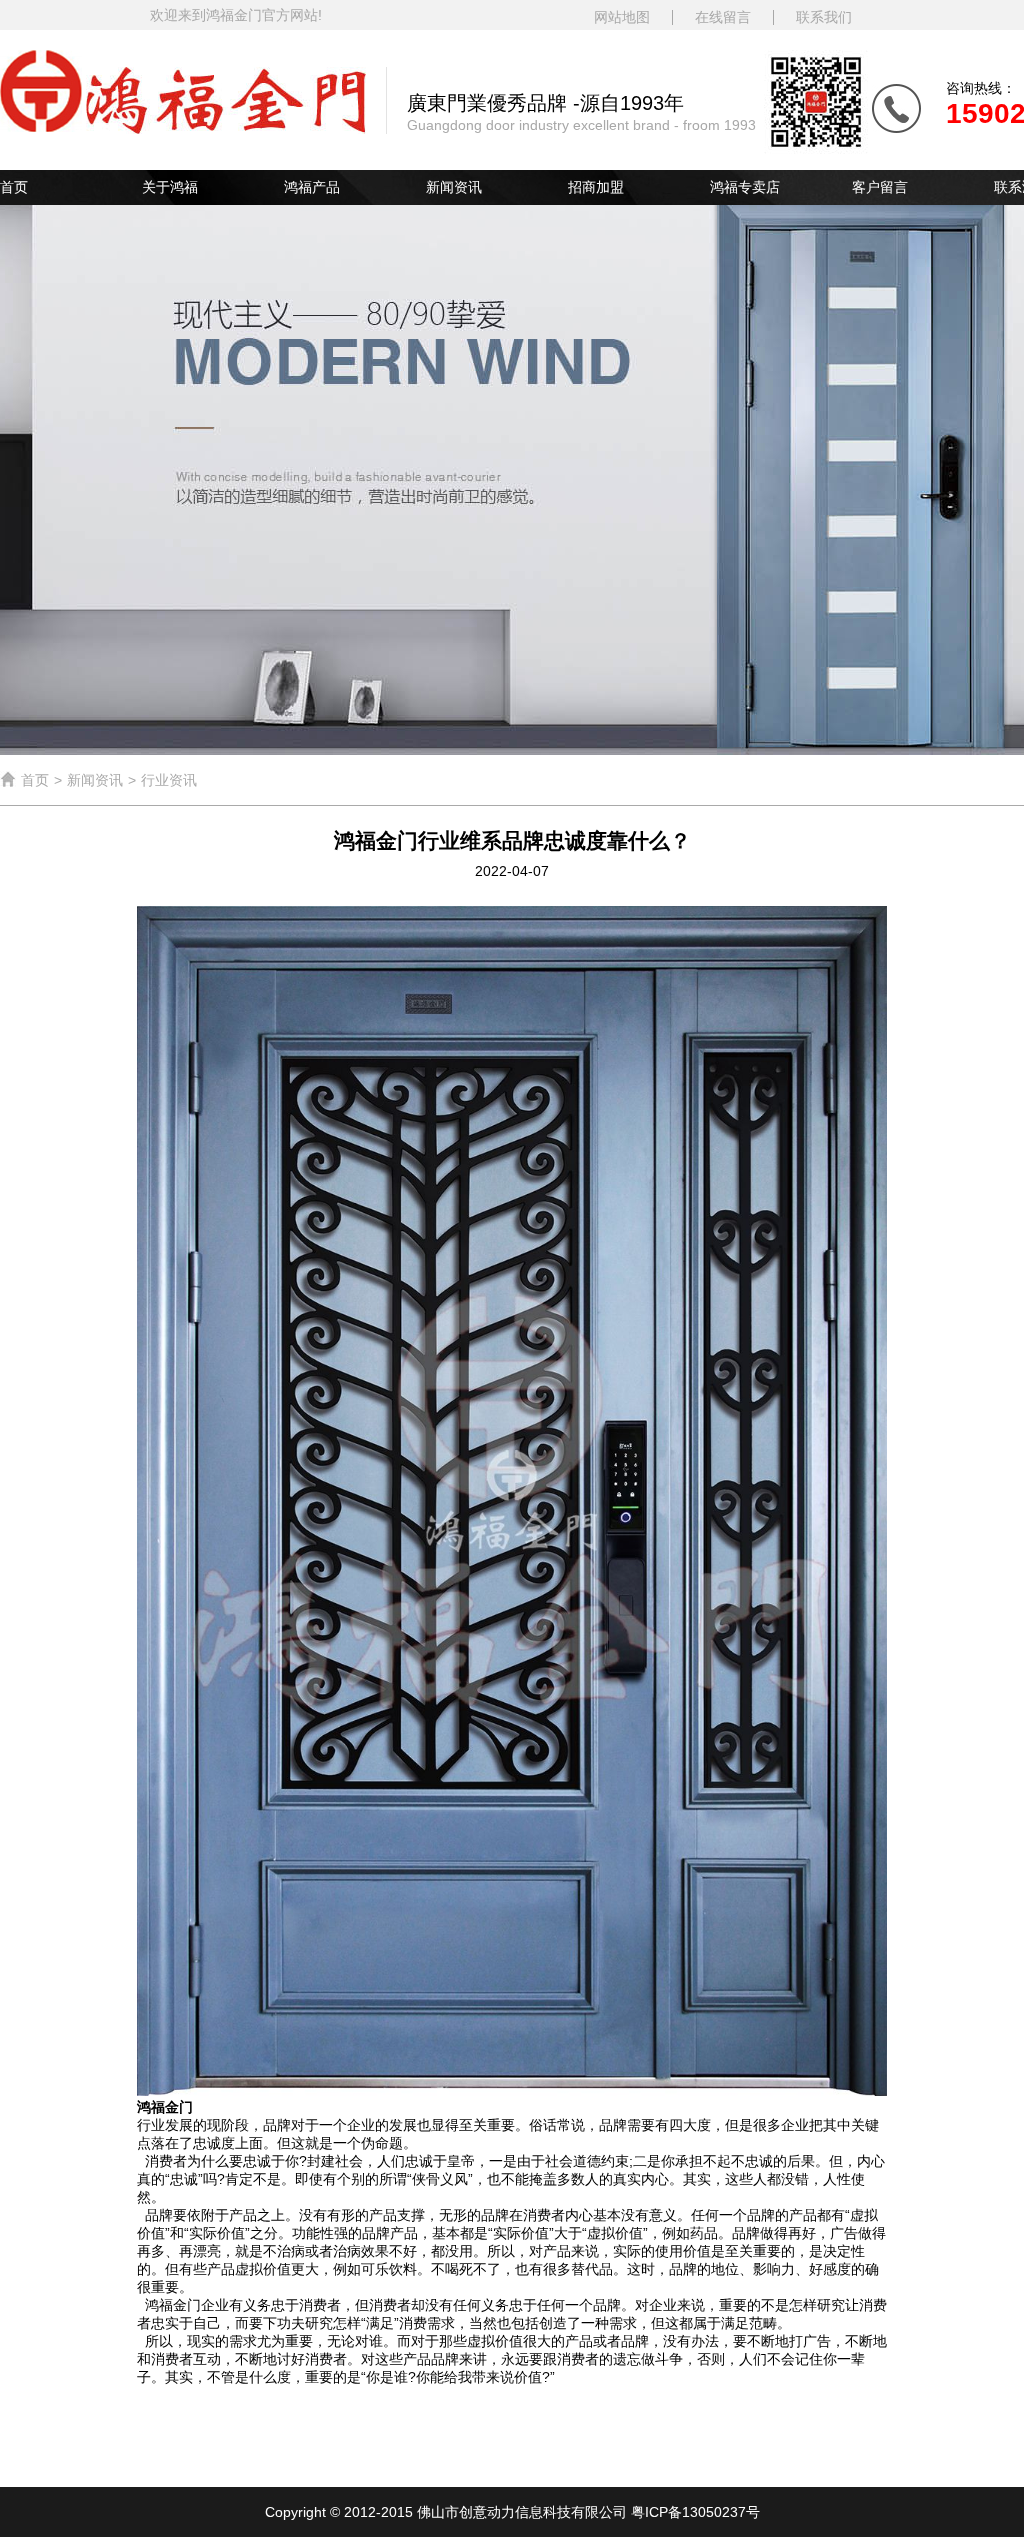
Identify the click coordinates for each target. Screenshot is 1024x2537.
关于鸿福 (170, 187)
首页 (14, 187)
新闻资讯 (454, 187)
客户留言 (880, 187)
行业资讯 (169, 780)
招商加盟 (596, 187)
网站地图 (622, 17)
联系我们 (824, 17)
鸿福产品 (312, 187)
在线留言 (723, 17)
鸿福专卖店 (745, 187)
